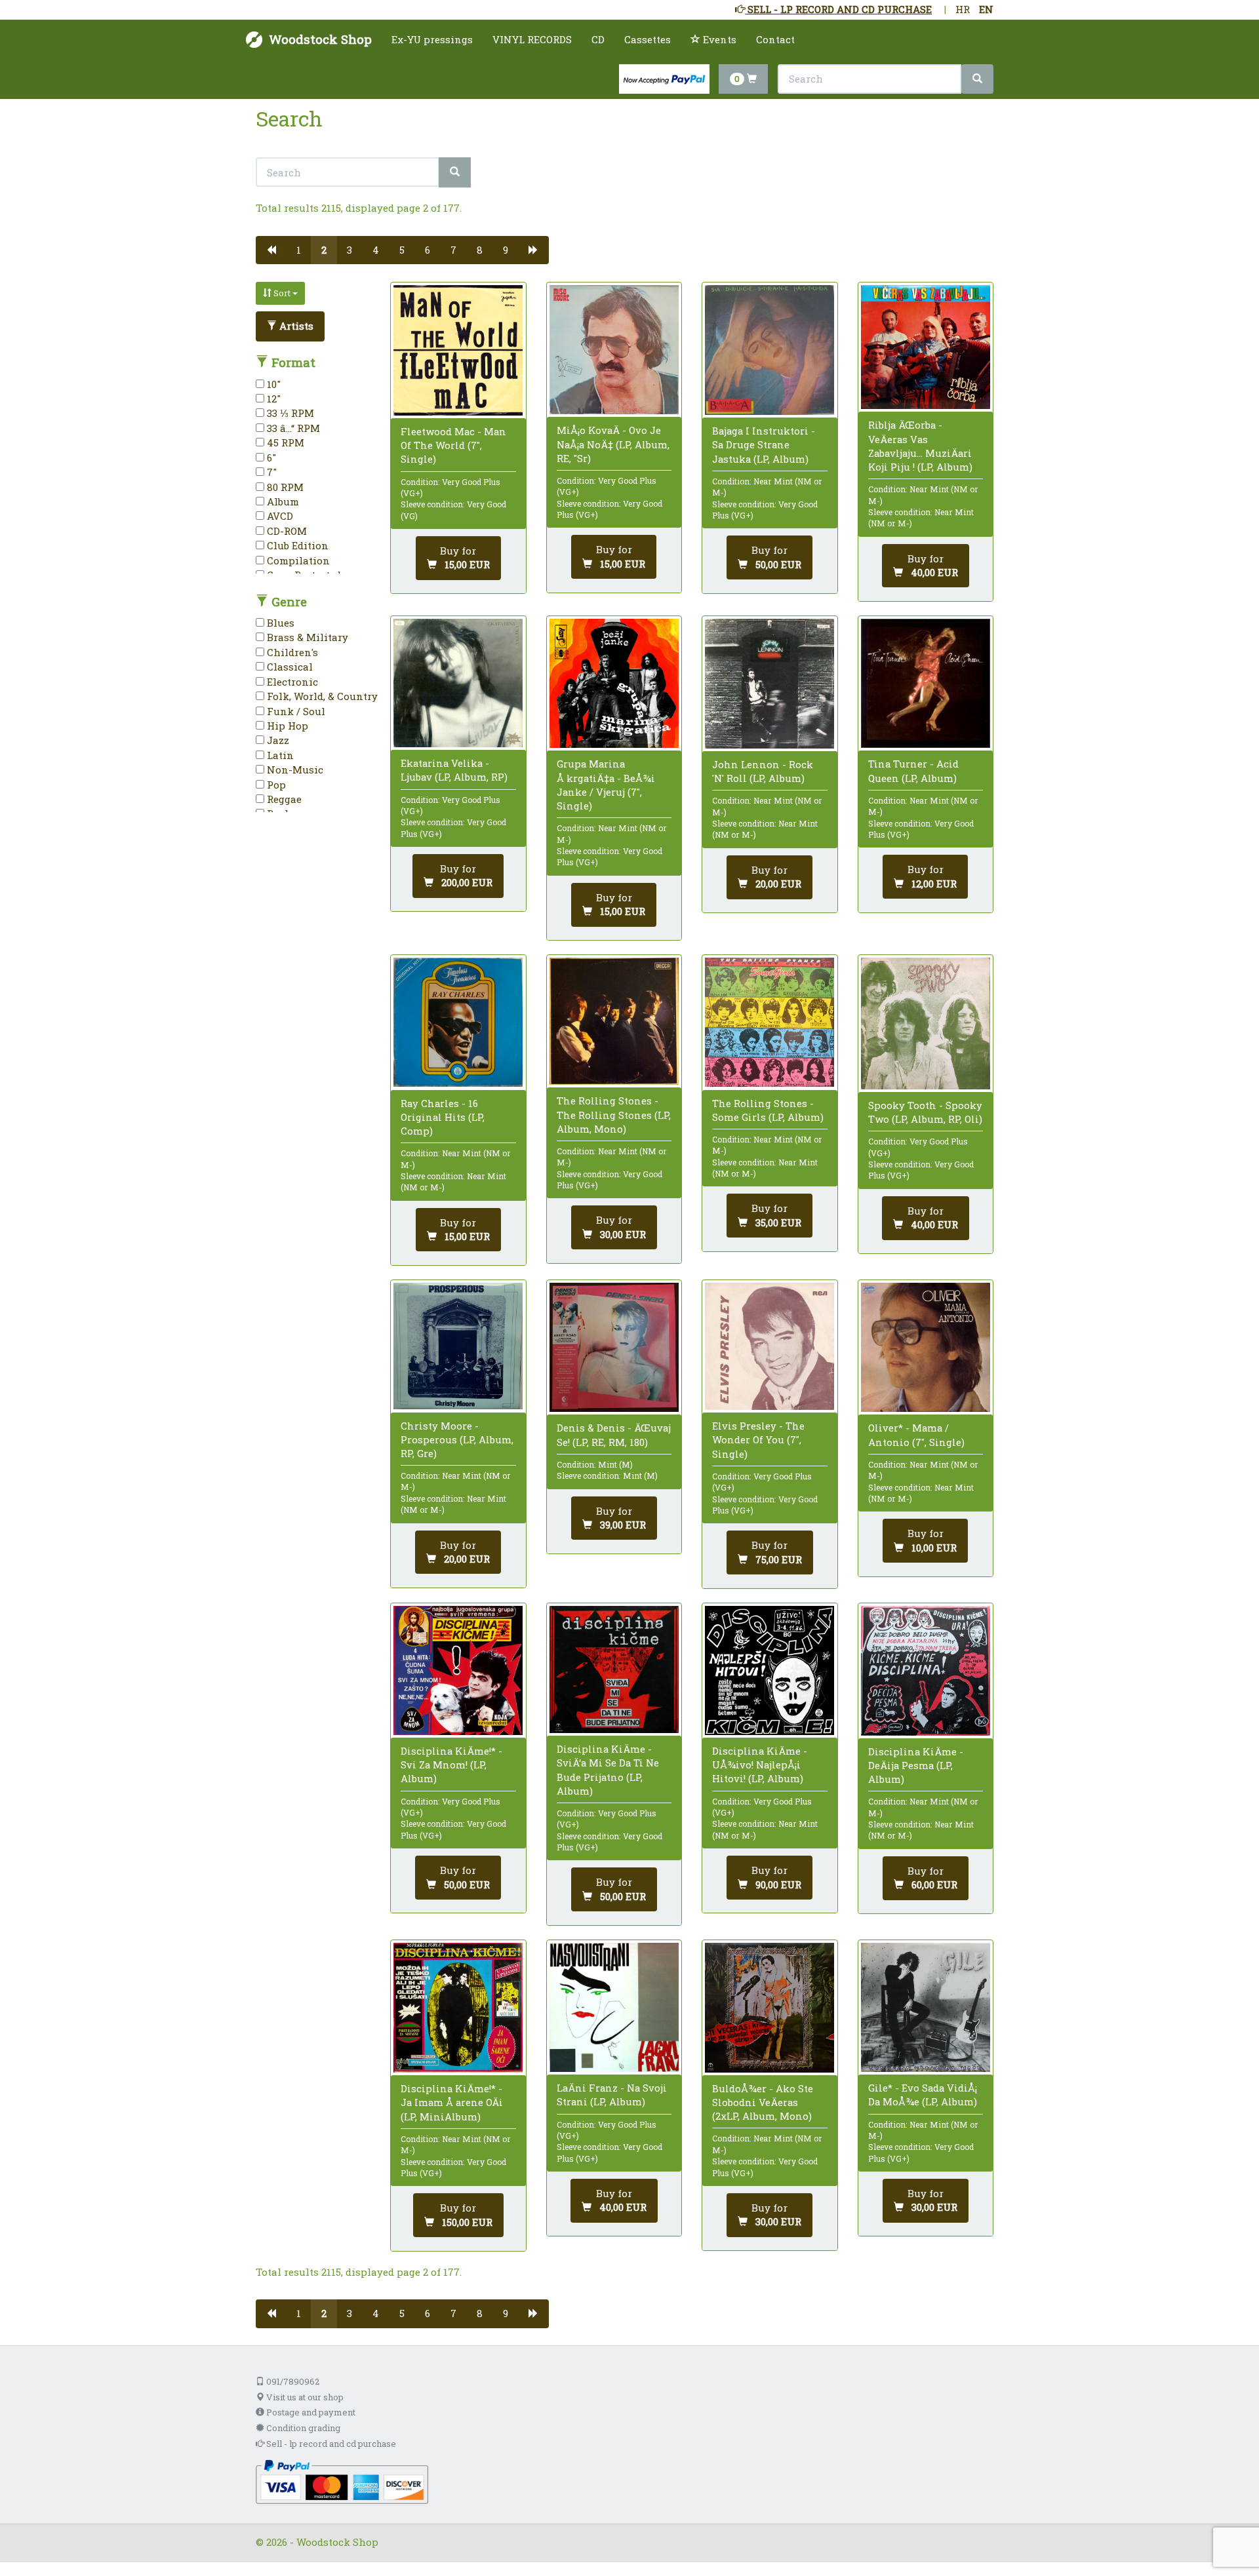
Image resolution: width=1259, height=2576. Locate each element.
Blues (279, 623)
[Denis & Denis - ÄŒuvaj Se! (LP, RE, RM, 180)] (614, 1347)
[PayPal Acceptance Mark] (342, 2480)
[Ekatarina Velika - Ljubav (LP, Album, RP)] (458, 683)
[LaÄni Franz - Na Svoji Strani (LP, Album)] (614, 2007)
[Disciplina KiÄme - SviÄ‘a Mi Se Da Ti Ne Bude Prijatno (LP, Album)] (614, 1669)
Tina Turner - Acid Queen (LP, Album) (913, 771)
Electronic (291, 682)
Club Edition (296, 545)
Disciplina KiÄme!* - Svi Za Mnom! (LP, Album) (451, 1765)
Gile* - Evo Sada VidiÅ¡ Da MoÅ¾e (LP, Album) (923, 2095)
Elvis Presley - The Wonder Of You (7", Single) (758, 1439)
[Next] (533, 250)
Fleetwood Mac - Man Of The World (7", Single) (453, 445)
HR (963, 9)
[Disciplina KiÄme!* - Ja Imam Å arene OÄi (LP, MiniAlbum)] (458, 2008)
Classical (289, 667)
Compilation (297, 560)
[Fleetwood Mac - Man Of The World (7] (458, 350)
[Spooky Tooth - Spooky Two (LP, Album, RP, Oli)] (926, 1024)
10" (272, 384)
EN (986, 9)
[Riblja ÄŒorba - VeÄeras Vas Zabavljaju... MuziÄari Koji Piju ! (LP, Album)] (926, 347)
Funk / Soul (295, 711)
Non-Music (294, 770)
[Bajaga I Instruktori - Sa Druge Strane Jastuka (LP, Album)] (769, 350)
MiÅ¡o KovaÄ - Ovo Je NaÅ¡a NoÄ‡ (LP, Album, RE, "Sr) (613, 444)
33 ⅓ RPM (289, 413)
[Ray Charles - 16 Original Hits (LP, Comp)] (458, 1022)
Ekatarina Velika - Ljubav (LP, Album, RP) (454, 770)
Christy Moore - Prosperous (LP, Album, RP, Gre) (457, 1439)
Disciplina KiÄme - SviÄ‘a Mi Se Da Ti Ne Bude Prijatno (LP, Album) (608, 1770)
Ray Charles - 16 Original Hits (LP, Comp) (443, 1117)
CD (598, 39)
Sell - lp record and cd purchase (330, 2444)
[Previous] (271, 250)
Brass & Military (306, 637)
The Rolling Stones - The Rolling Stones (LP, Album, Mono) (614, 1114)
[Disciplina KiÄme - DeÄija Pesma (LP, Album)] (926, 1671)
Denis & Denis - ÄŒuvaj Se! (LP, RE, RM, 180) (614, 1434)
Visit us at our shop (304, 2397)
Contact (775, 39)
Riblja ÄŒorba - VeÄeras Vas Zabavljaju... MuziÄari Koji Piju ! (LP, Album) (920, 446)
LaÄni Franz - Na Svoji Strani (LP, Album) (612, 2095)
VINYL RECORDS (532, 39)
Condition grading (302, 2428)
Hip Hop (286, 726)
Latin (279, 755)
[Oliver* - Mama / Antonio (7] (926, 1347)
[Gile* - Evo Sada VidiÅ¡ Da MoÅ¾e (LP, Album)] (926, 2007)
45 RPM (284, 442)
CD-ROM (286, 531)
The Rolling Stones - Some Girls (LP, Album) (768, 1110)
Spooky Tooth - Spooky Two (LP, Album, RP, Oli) (925, 1112)
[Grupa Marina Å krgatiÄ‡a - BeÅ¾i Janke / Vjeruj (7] (614, 683)
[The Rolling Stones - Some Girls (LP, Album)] (769, 1022)
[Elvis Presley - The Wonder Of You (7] (769, 1346)
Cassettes (648, 39)
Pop (275, 785)
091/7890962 (292, 2381)
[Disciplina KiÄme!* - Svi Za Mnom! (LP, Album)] (458, 1670)
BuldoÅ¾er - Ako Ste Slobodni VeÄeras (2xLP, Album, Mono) (763, 2102)
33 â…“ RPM (292, 428)
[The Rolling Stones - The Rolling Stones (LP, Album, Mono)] (614, 1021)
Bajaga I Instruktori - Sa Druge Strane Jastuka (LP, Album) (764, 444)
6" (270, 458)
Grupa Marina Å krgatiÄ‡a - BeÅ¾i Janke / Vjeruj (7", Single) (606, 785)
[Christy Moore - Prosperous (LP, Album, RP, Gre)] (458, 1346)
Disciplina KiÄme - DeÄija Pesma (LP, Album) (916, 1765)
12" (272, 399)
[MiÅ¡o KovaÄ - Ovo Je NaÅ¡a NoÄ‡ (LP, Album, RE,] (614, 350)
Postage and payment (310, 2412)
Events (718, 39)
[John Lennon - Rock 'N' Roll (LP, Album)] (769, 684)
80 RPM (284, 487)
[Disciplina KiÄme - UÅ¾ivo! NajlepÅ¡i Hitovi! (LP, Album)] (769, 1670)
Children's (291, 652)
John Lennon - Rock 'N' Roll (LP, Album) (763, 771)
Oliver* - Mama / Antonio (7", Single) (916, 1434)
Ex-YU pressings (432, 39)
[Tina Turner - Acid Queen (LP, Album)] (926, 683)
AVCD (279, 516)
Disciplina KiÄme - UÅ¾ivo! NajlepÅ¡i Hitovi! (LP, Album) (760, 1765)
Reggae (283, 799)
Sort (282, 293)
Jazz (277, 740)
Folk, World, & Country (321, 696)
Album (282, 501)
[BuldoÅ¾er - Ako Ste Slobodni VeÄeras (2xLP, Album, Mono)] (769, 2008)
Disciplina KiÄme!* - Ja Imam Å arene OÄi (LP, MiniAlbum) (452, 2102)
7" (270, 472)
